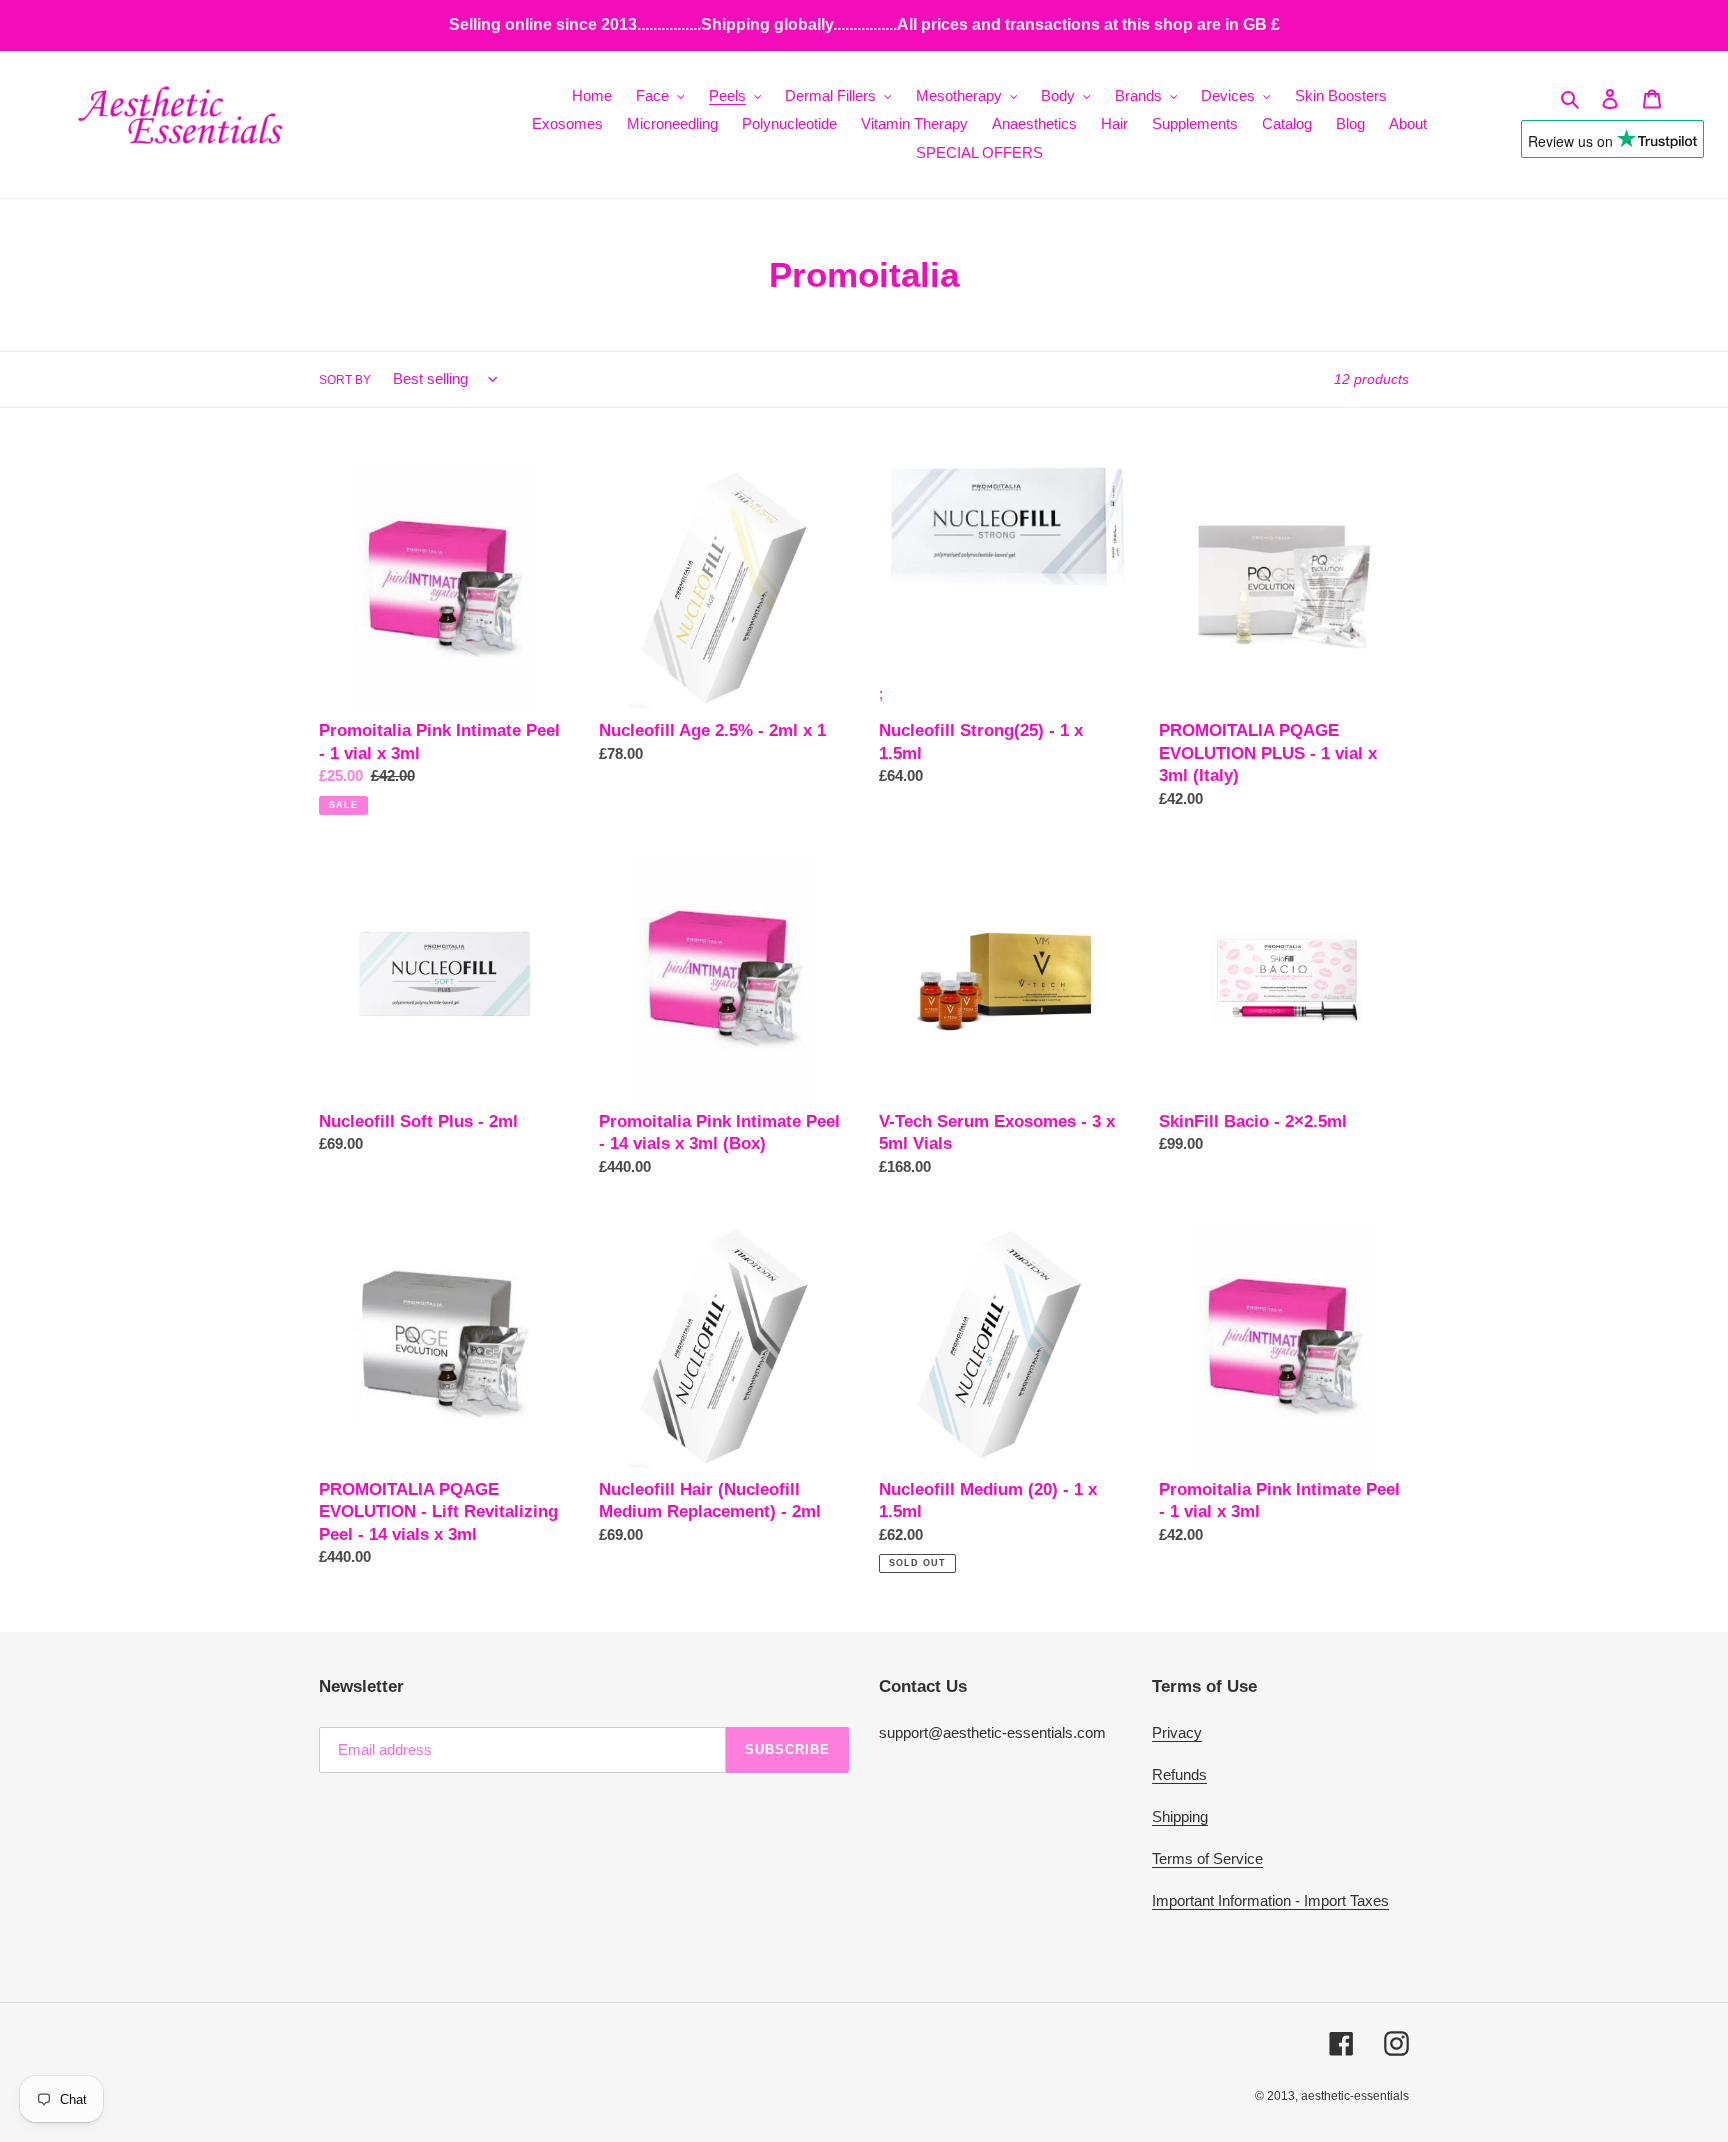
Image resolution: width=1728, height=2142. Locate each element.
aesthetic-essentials (1355, 2096)
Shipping (1180, 1816)
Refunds (1179, 1774)
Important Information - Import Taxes (1270, 1900)
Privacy (1177, 1732)
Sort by (345, 380)
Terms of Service (1207, 1858)
